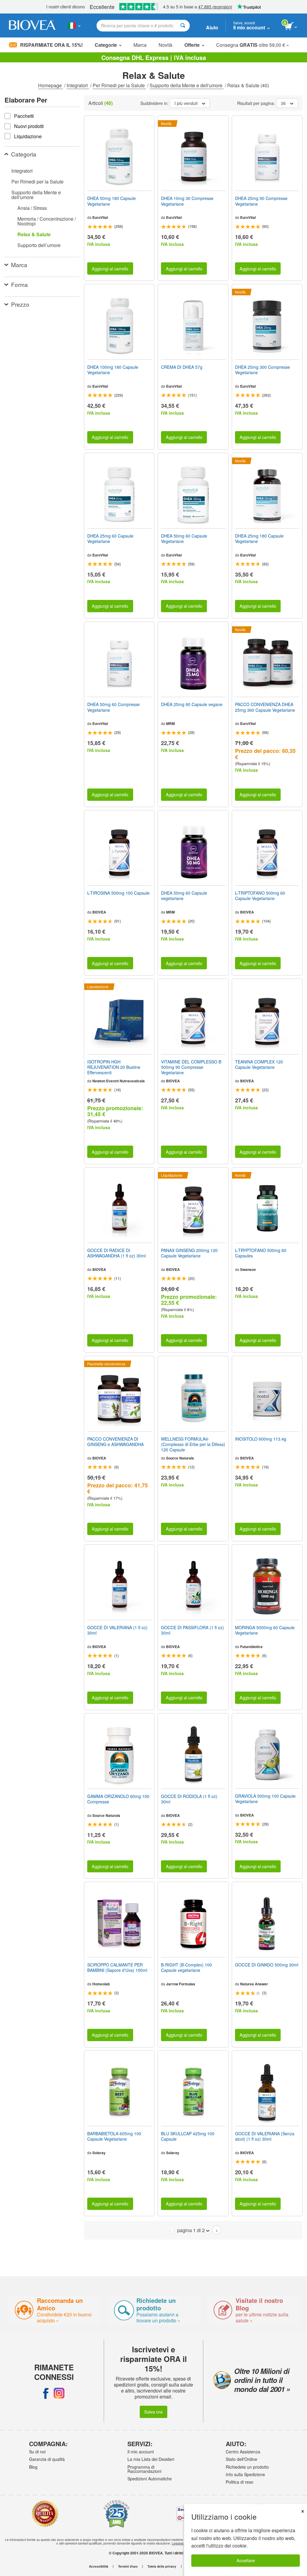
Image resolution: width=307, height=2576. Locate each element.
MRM (170, 723)
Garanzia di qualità (47, 2459)
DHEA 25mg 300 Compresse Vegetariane (262, 370)
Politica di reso (240, 2482)
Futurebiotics (251, 1647)
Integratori (78, 85)
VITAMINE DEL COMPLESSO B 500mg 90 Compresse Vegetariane (191, 1067)
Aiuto (212, 27)
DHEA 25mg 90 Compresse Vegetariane (261, 201)
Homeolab (101, 1984)
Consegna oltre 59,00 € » (253, 45)
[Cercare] (183, 26)
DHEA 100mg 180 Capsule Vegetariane (113, 370)
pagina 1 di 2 (191, 2230)
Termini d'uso (128, 2566)
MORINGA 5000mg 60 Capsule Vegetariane (265, 1630)
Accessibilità (99, 2566)
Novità (165, 45)
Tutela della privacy (162, 2566)
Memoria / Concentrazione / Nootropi (47, 221)
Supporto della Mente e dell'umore (187, 85)
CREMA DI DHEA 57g (182, 367)
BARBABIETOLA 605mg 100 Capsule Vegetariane (114, 2136)
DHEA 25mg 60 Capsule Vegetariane (110, 538)
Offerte (192, 45)
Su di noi (37, 2452)
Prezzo (20, 304)
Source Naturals (180, 1458)
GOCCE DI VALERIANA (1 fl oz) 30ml (117, 1630)
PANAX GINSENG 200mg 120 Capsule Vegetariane (189, 1253)
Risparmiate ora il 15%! (51, 45)
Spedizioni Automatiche (150, 2479)
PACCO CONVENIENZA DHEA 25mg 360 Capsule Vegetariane (265, 707)
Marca (140, 45)
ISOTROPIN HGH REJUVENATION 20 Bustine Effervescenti (114, 1067)
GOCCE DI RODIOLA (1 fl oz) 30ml (189, 1799)
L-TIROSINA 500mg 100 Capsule (118, 893)
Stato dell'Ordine (241, 2459)
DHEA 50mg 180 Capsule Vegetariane (112, 201)
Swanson (248, 1269)
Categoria (24, 154)
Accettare (246, 2560)
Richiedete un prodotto (247, 2467)
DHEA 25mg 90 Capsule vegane (192, 704)
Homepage (51, 85)
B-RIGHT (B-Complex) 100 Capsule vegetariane (186, 1967)
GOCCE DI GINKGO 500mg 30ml (267, 1965)
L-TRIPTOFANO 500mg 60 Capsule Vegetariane (260, 896)
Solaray (99, 2153)
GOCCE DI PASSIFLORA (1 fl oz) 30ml (192, 1630)
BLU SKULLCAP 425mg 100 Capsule (188, 2136)
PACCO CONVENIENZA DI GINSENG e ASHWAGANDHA (115, 1442)
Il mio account (141, 2452)
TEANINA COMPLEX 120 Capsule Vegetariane (259, 1064)
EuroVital (100, 217)
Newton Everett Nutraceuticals (119, 1081)
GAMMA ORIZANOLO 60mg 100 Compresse (118, 1799)
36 (283, 103)
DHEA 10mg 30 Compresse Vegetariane (187, 201)
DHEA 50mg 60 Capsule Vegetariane (184, 538)
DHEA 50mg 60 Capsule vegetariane (184, 896)
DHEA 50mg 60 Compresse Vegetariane (113, 707)
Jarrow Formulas (181, 1984)
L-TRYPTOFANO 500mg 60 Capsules (261, 1253)
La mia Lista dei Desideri (151, 2459)
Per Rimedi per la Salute (119, 85)
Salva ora (153, 2412)
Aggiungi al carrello (110, 268)
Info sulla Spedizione (245, 2474)
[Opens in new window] (46, 2393)
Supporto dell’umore (39, 245)
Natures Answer (254, 1984)
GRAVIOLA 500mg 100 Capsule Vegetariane (265, 1799)
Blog (33, 2467)
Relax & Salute (34, 234)
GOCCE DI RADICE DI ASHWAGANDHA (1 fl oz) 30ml (116, 1253)
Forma (19, 284)
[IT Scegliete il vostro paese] (74, 25)
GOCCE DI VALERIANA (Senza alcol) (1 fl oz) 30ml (265, 2136)
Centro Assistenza (243, 2452)
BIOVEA (99, 912)
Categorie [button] (106, 45)
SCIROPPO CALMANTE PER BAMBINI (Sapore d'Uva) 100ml (117, 1967)
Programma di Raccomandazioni (144, 2469)
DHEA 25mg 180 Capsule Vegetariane (259, 538)
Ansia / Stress (32, 208)
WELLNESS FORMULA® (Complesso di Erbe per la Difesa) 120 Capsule (193, 1444)
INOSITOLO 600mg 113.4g (261, 1439)
